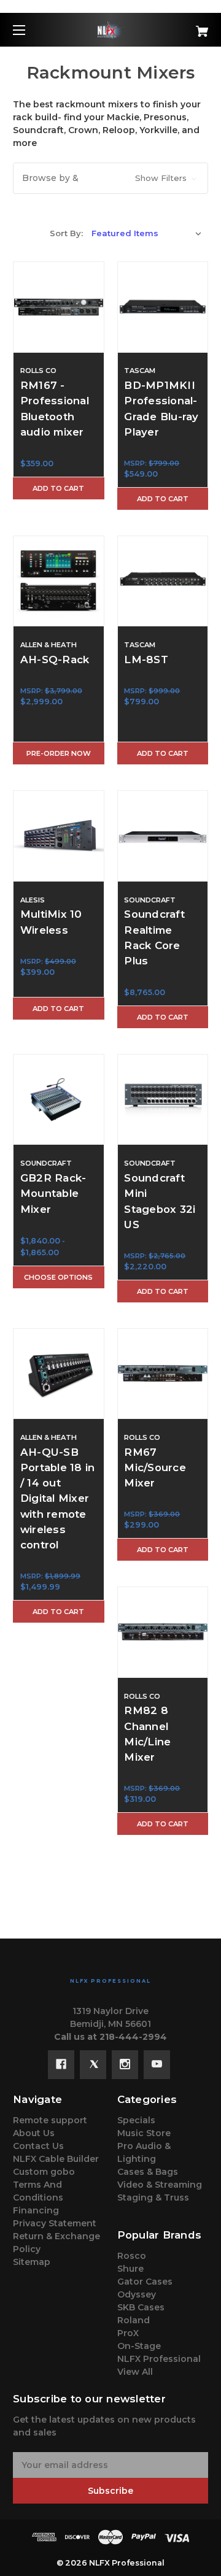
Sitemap (32, 2262)
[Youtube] (157, 2064)
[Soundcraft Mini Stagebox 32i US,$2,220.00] (163, 1100)
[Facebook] (61, 2064)
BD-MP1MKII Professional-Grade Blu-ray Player (161, 409)
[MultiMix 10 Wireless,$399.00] (59, 836)
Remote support (50, 2120)
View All (135, 2372)
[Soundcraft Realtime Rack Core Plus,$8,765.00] (163, 836)
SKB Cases (141, 2307)
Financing (36, 2210)
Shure (130, 2269)
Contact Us (38, 2146)
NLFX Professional (159, 2359)
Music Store (144, 2133)
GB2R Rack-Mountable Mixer (53, 1193)
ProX (128, 2333)
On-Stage (139, 2346)
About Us (34, 2133)
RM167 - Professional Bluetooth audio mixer (55, 409)
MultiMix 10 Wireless (51, 922)
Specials (136, 2120)
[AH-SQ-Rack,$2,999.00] (59, 581)
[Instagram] (125, 2064)
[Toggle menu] (30, 30)
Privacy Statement (55, 2223)
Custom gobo (44, 2172)
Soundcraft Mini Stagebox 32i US (160, 1201)
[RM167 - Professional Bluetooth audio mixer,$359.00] (59, 307)
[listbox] (147, 233)
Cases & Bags (148, 2172)
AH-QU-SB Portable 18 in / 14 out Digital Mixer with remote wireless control (58, 1498)
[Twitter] (93, 2064)
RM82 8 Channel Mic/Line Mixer (147, 1734)
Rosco (132, 2256)
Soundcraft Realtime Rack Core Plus (154, 937)
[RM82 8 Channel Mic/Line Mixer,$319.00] (163, 1632)
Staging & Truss (153, 2197)
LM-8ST (146, 659)
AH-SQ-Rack (55, 659)
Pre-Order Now (59, 753)
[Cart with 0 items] (188, 27)
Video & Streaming (160, 2185)
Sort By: (66, 233)
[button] (110, 178)
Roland (134, 2320)
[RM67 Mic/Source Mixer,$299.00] (163, 1374)
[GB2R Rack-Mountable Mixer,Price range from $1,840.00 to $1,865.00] (59, 1100)
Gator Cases (145, 2282)
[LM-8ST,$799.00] (163, 581)
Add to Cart (58, 488)
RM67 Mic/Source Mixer (155, 1467)
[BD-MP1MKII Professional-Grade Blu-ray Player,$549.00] (163, 307)
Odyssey (137, 2294)
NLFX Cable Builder (56, 2159)
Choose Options (58, 1277)
